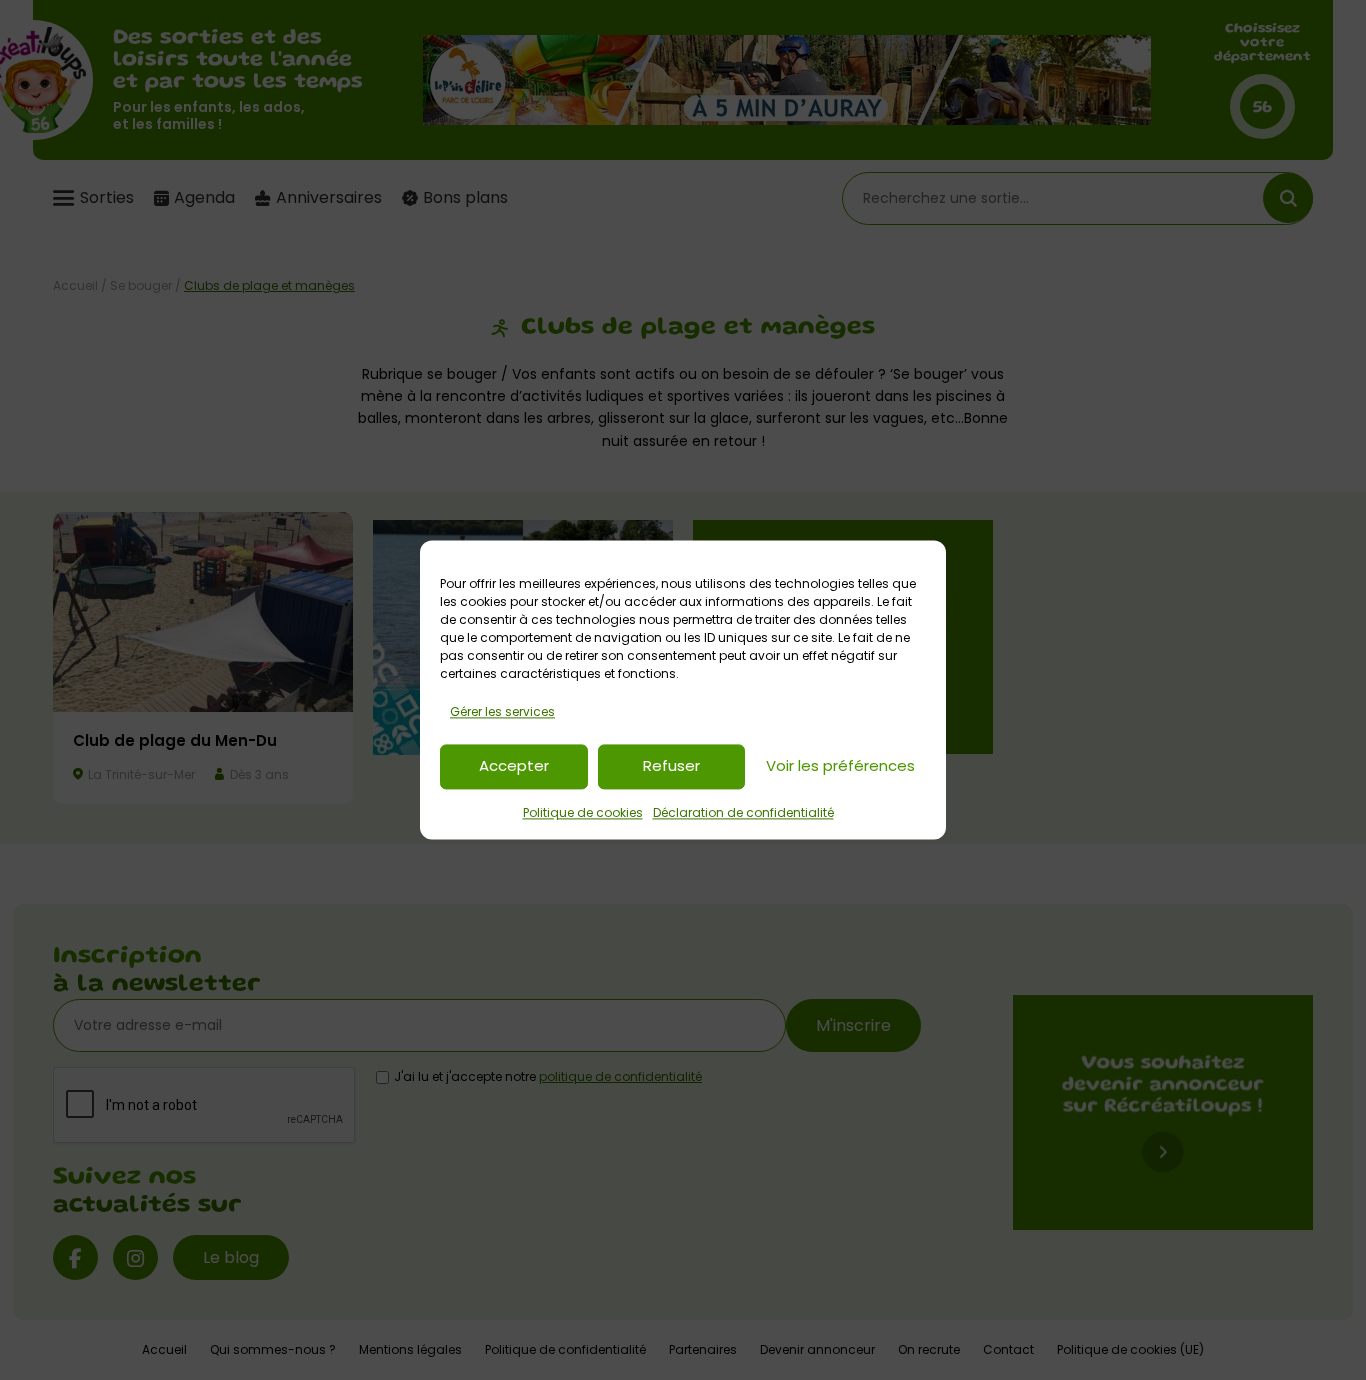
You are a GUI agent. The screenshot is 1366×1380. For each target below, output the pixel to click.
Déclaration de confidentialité (743, 812)
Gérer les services (502, 711)
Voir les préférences (840, 766)
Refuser (671, 766)
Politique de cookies (583, 812)
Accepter (514, 766)
